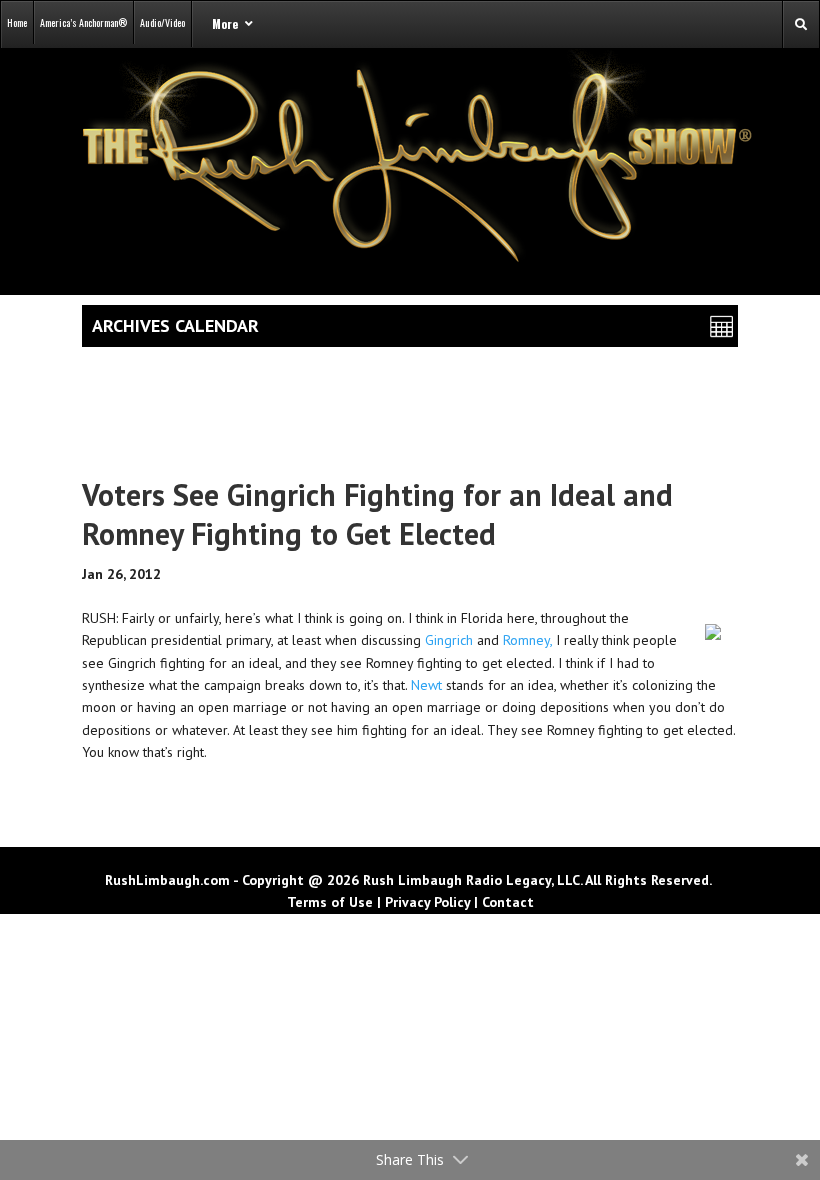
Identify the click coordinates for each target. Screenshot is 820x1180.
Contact (508, 902)
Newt (426, 685)
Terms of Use (330, 902)
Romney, (527, 640)
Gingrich (449, 640)
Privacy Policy (427, 902)
